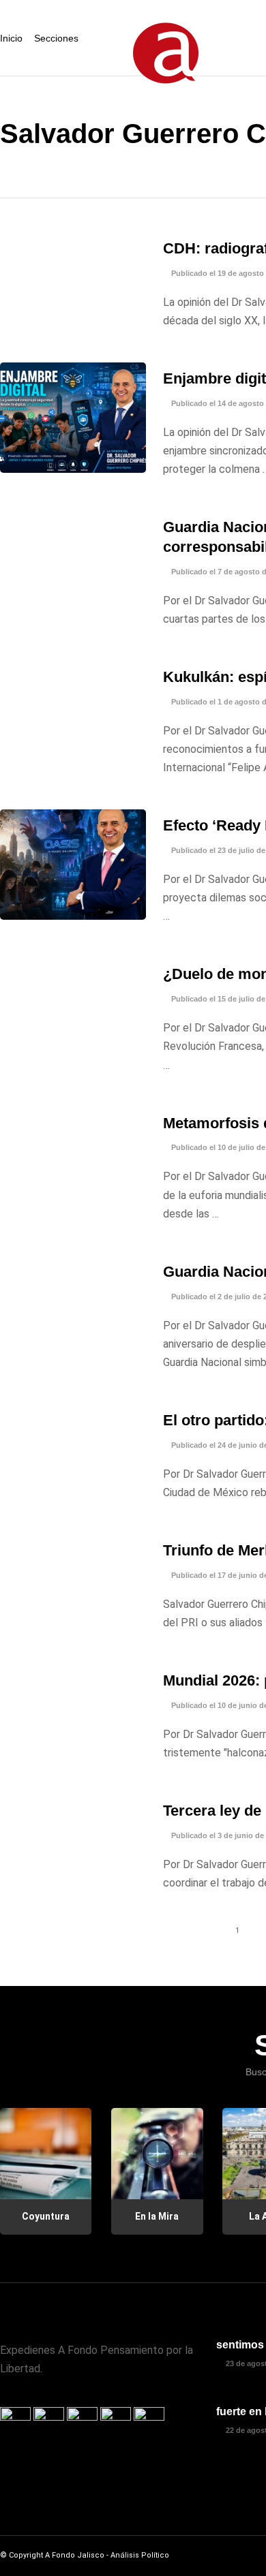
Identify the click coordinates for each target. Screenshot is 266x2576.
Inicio (11, 38)
